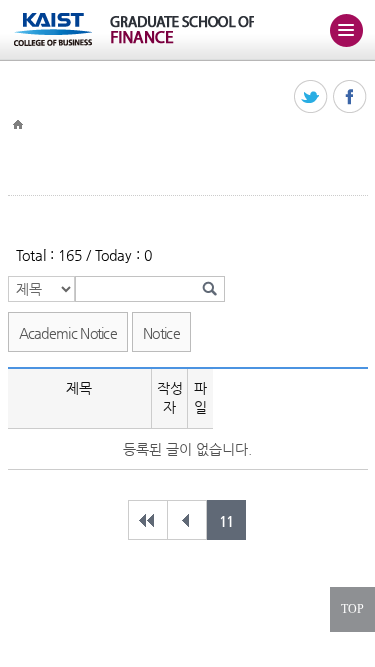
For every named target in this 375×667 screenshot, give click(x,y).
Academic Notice (68, 333)
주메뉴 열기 (346, 30)
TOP (352, 609)
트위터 (311, 97)
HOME (18, 125)
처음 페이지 (148, 520)
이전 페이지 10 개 (187, 520)
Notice (161, 333)
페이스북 (350, 97)
